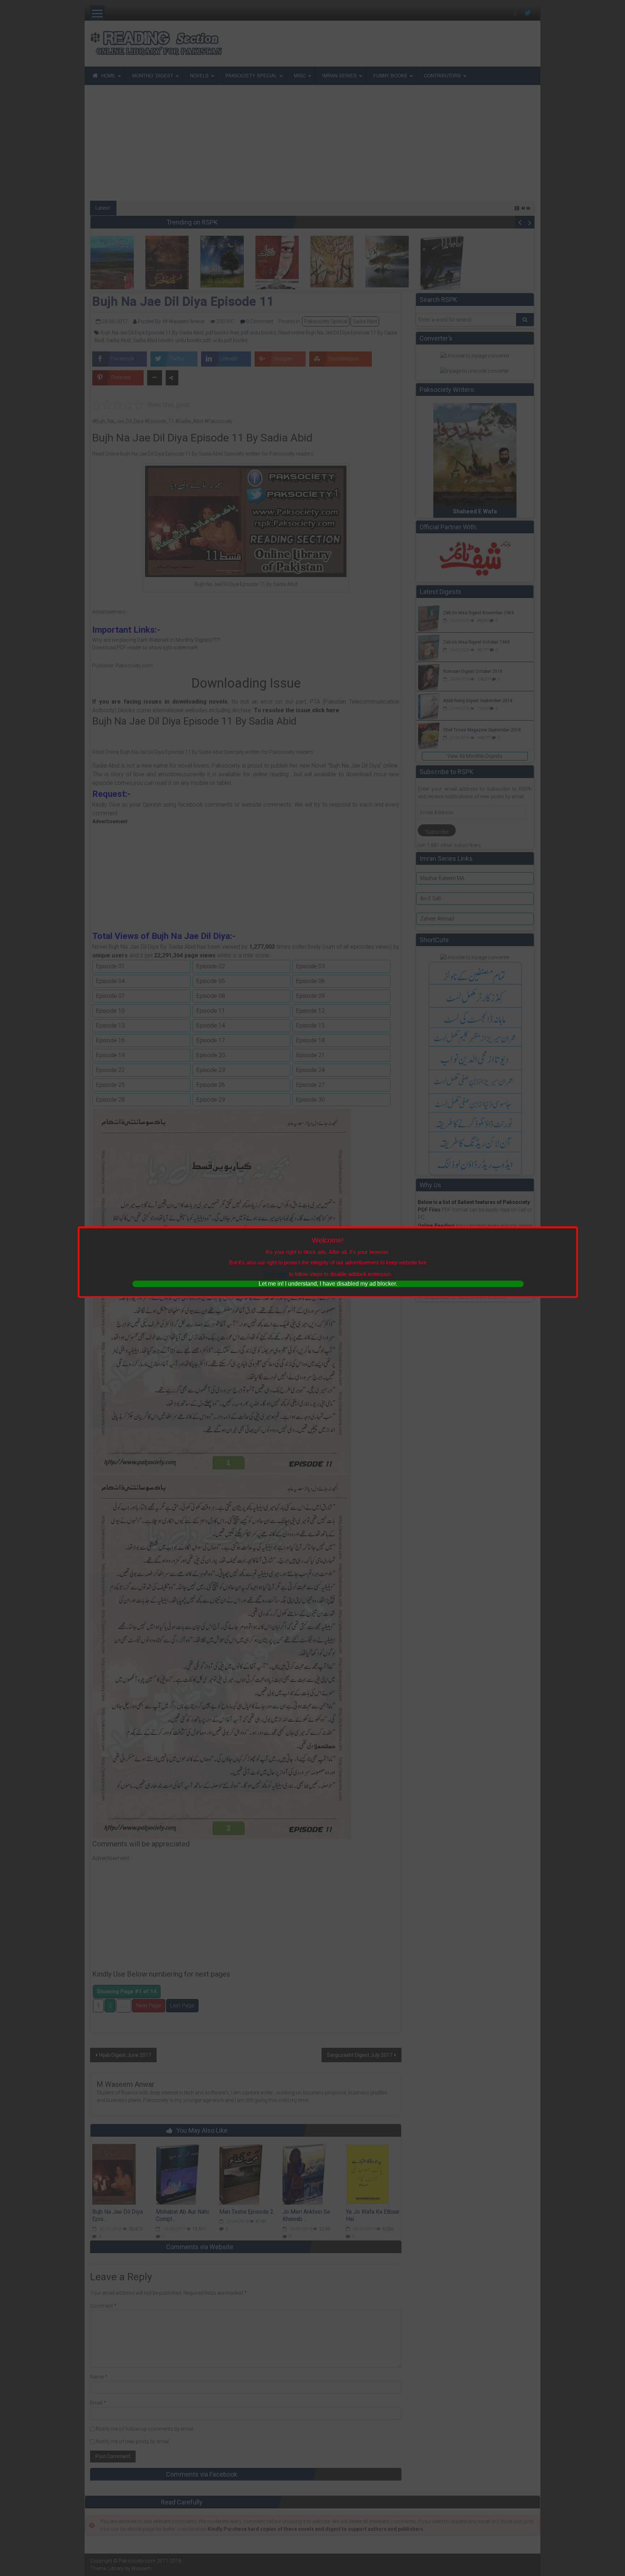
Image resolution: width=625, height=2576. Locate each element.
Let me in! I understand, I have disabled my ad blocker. (328, 1284)
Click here (276, 1274)
